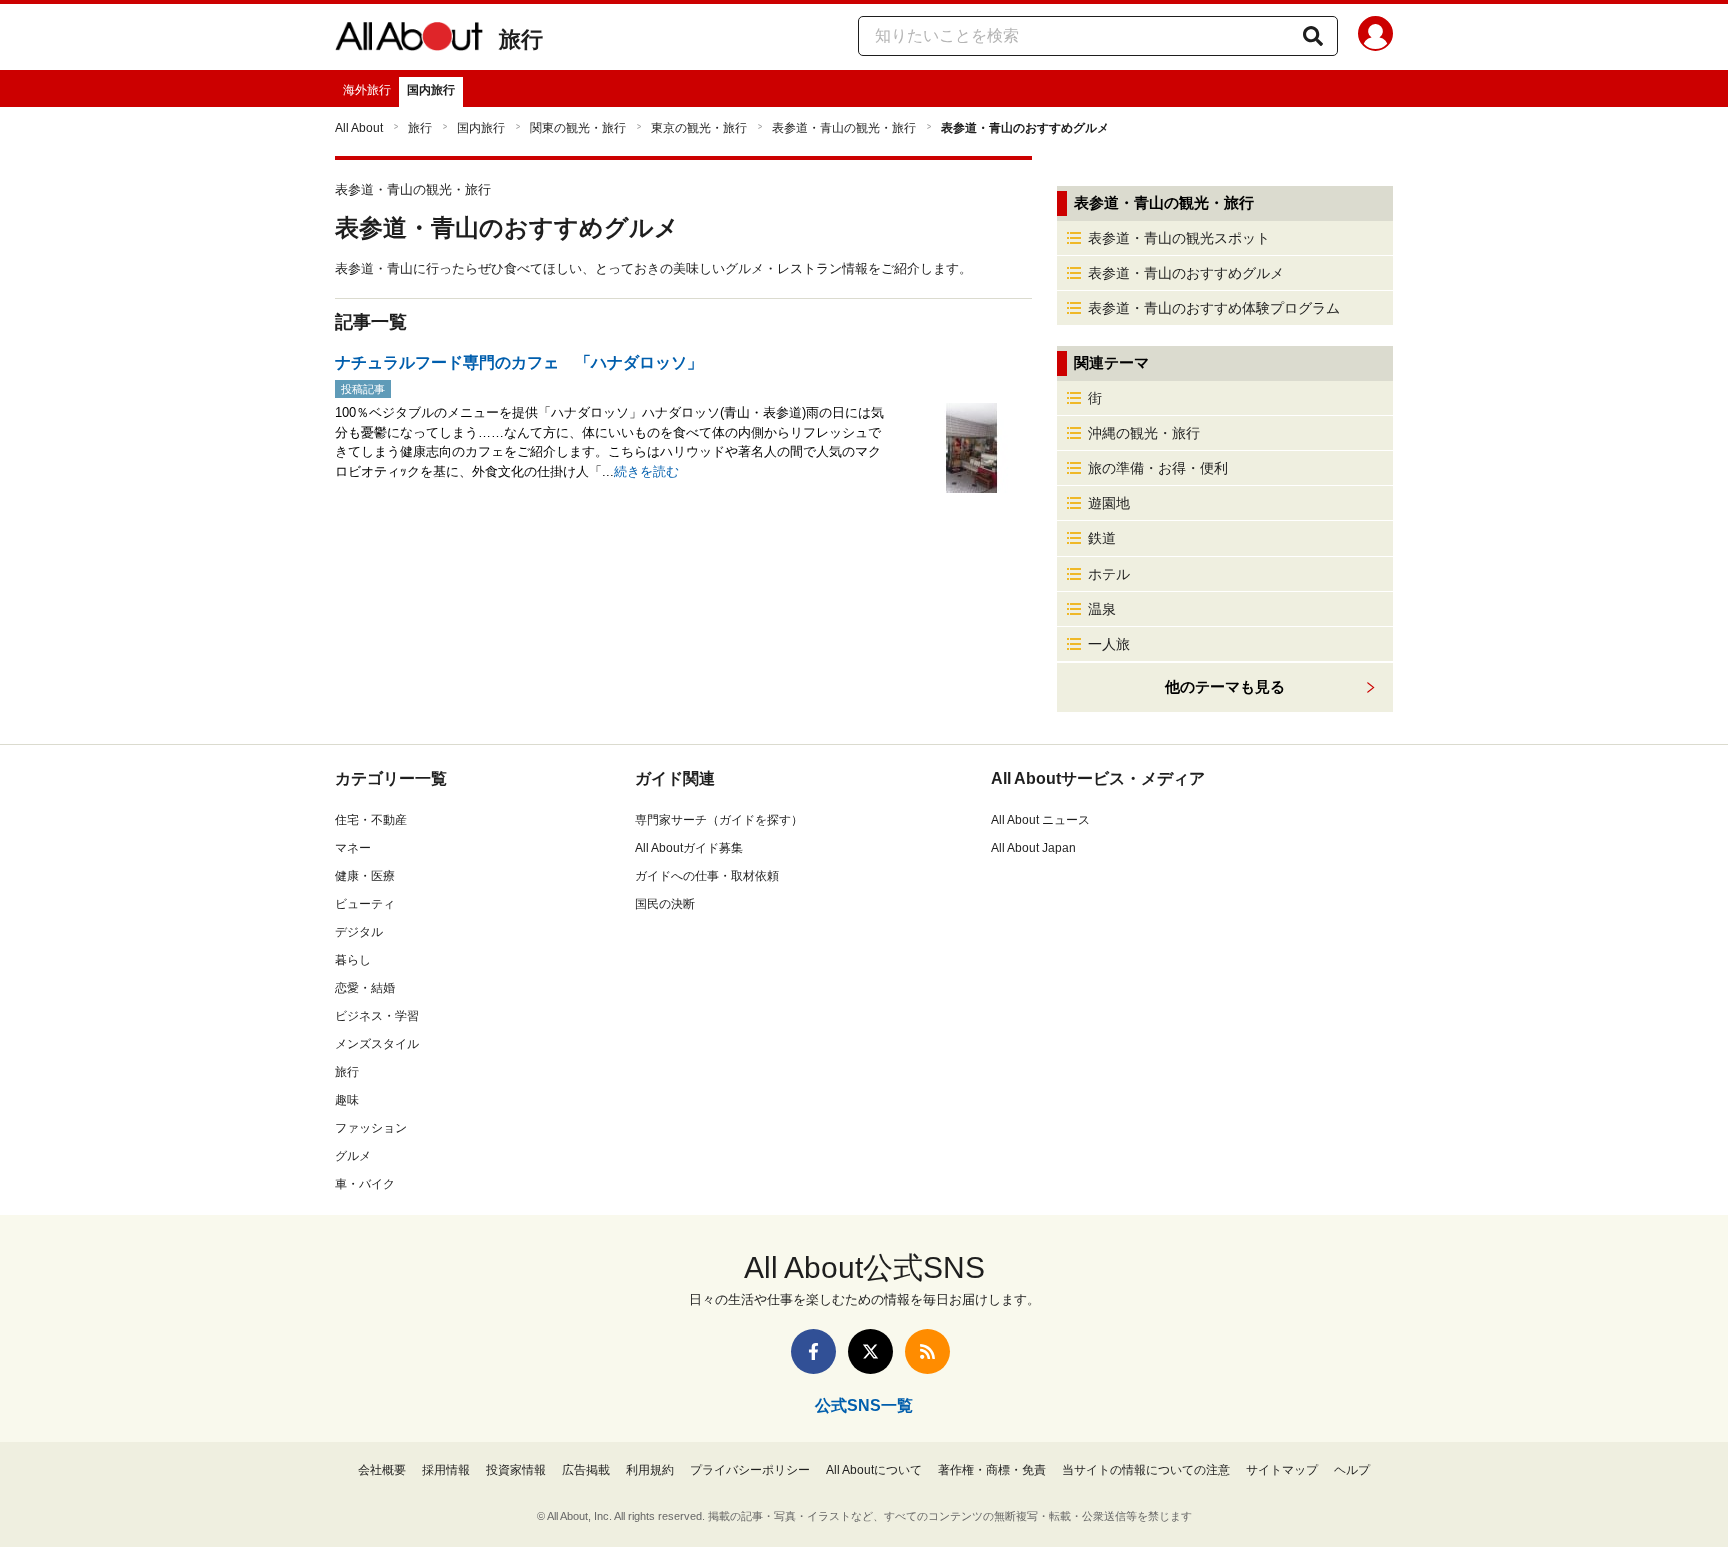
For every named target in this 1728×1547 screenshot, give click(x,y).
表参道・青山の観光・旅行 (844, 128)
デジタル (359, 932)
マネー (353, 848)
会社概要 (382, 1470)
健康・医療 (365, 876)
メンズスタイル (377, 1044)
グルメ (353, 1156)
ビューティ (365, 904)
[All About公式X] (870, 1351)
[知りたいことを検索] (1313, 36)
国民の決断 (665, 904)
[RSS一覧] (927, 1351)
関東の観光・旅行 (578, 128)
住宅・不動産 (371, 820)
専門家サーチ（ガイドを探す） (719, 820)
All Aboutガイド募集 (689, 848)
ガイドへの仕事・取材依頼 (707, 876)
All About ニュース (1040, 820)
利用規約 (650, 1470)
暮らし (353, 960)
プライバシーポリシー (750, 1470)
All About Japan (1033, 848)
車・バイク (365, 1184)
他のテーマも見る (1225, 686)
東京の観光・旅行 (699, 128)
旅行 (521, 39)
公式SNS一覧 (864, 1405)
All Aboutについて (874, 1470)
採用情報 (446, 1470)
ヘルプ (1352, 1470)
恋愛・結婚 (365, 988)
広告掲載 (586, 1470)
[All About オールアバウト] (409, 40)
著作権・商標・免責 (992, 1470)
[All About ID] (1375, 37)
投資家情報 (516, 1470)
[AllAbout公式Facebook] (813, 1351)
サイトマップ (1282, 1470)
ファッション (371, 1128)
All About (359, 128)
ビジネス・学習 (377, 1016)
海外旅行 (367, 90)
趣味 (347, 1100)
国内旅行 (431, 90)
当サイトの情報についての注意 (1146, 1470)
